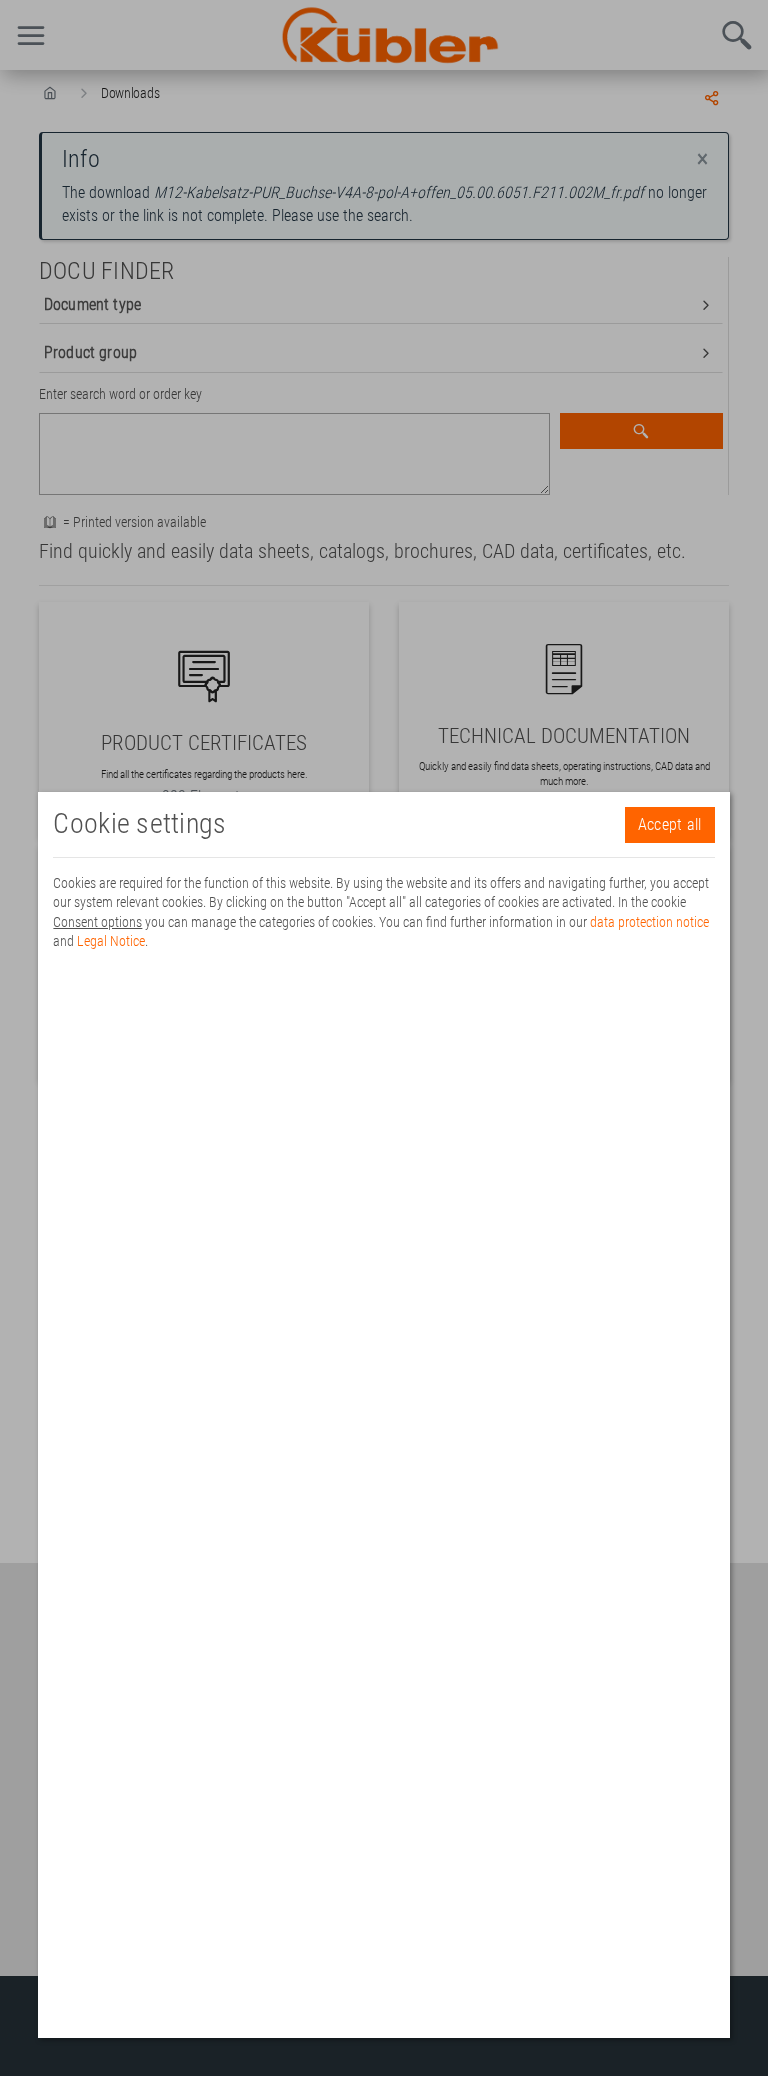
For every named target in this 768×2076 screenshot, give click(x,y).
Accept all (670, 824)
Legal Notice (111, 941)
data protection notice (649, 922)
